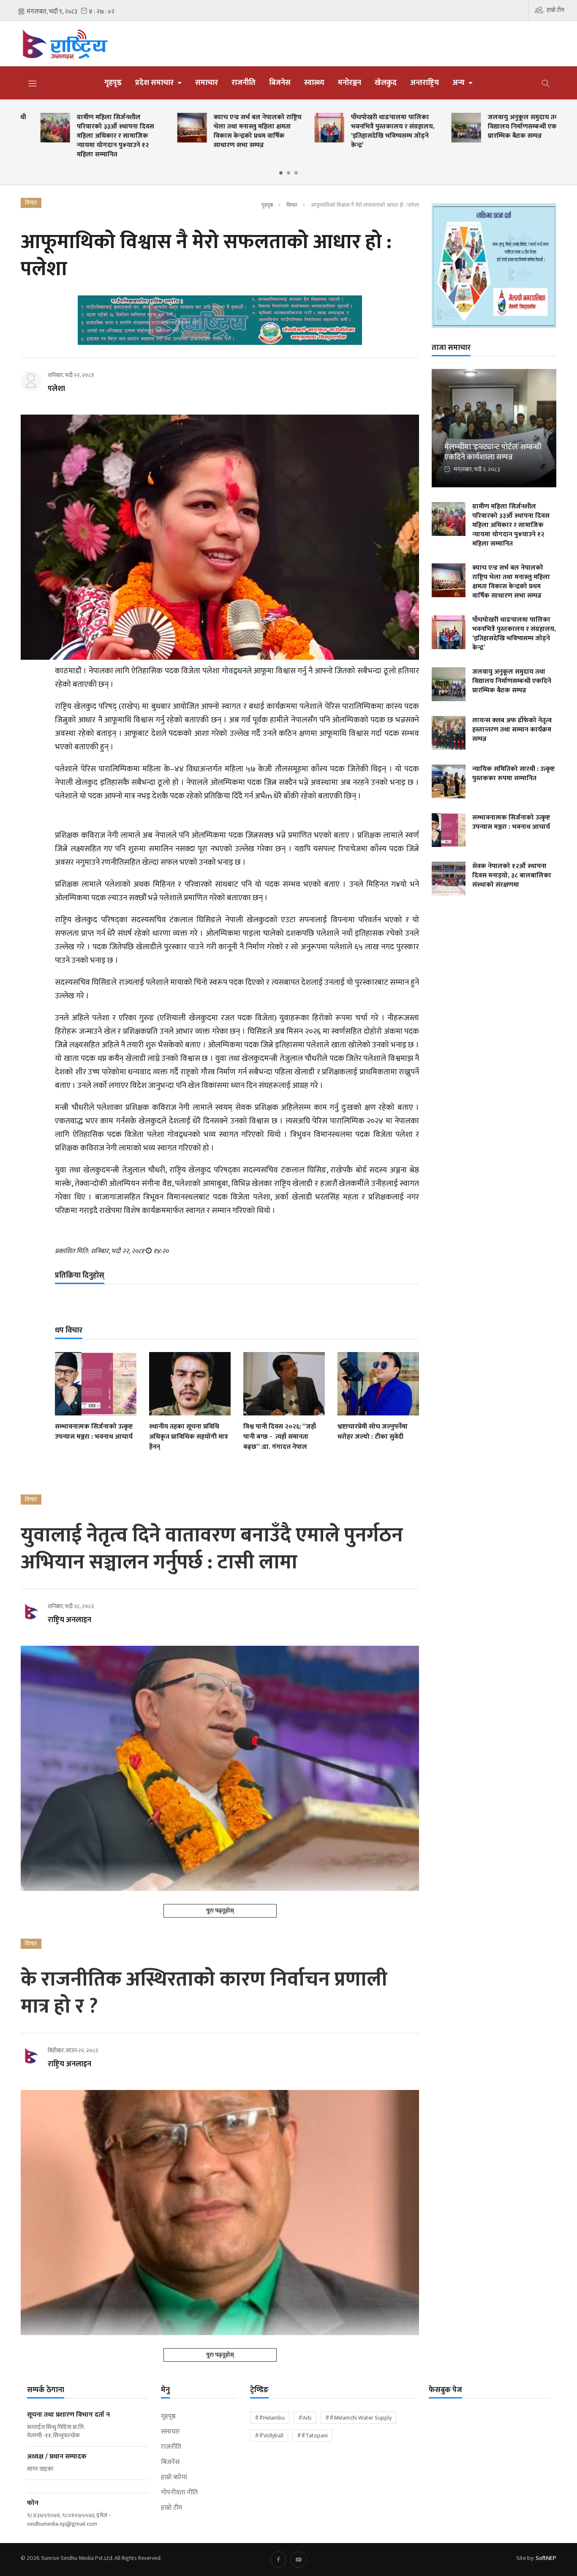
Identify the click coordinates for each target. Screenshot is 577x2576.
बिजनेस (280, 83)
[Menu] (33, 83)
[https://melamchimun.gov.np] (494, 265)
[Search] (546, 83)
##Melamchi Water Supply (358, 2418)
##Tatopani (312, 2435)
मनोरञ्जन (350, 83)
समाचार (207, 83)
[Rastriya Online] (83, 44)
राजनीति (244, 83)
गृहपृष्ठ (113, 83)
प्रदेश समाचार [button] (155, 83)
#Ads (305, 2418)
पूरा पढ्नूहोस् (220, 1911)
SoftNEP (546, 2558)
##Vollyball (269, 2435)
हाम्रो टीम (555, 10)
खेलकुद (386, 83)
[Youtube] (299, 2560)
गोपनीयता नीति (179, 2493)
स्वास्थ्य (314, 83)
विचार (292, 205)
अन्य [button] (459, 83)
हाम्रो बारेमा (174, 2478)
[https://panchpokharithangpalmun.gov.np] (220, 320)
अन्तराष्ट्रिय (425, 83)
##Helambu (270, 2418)
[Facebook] (278, 2560)
